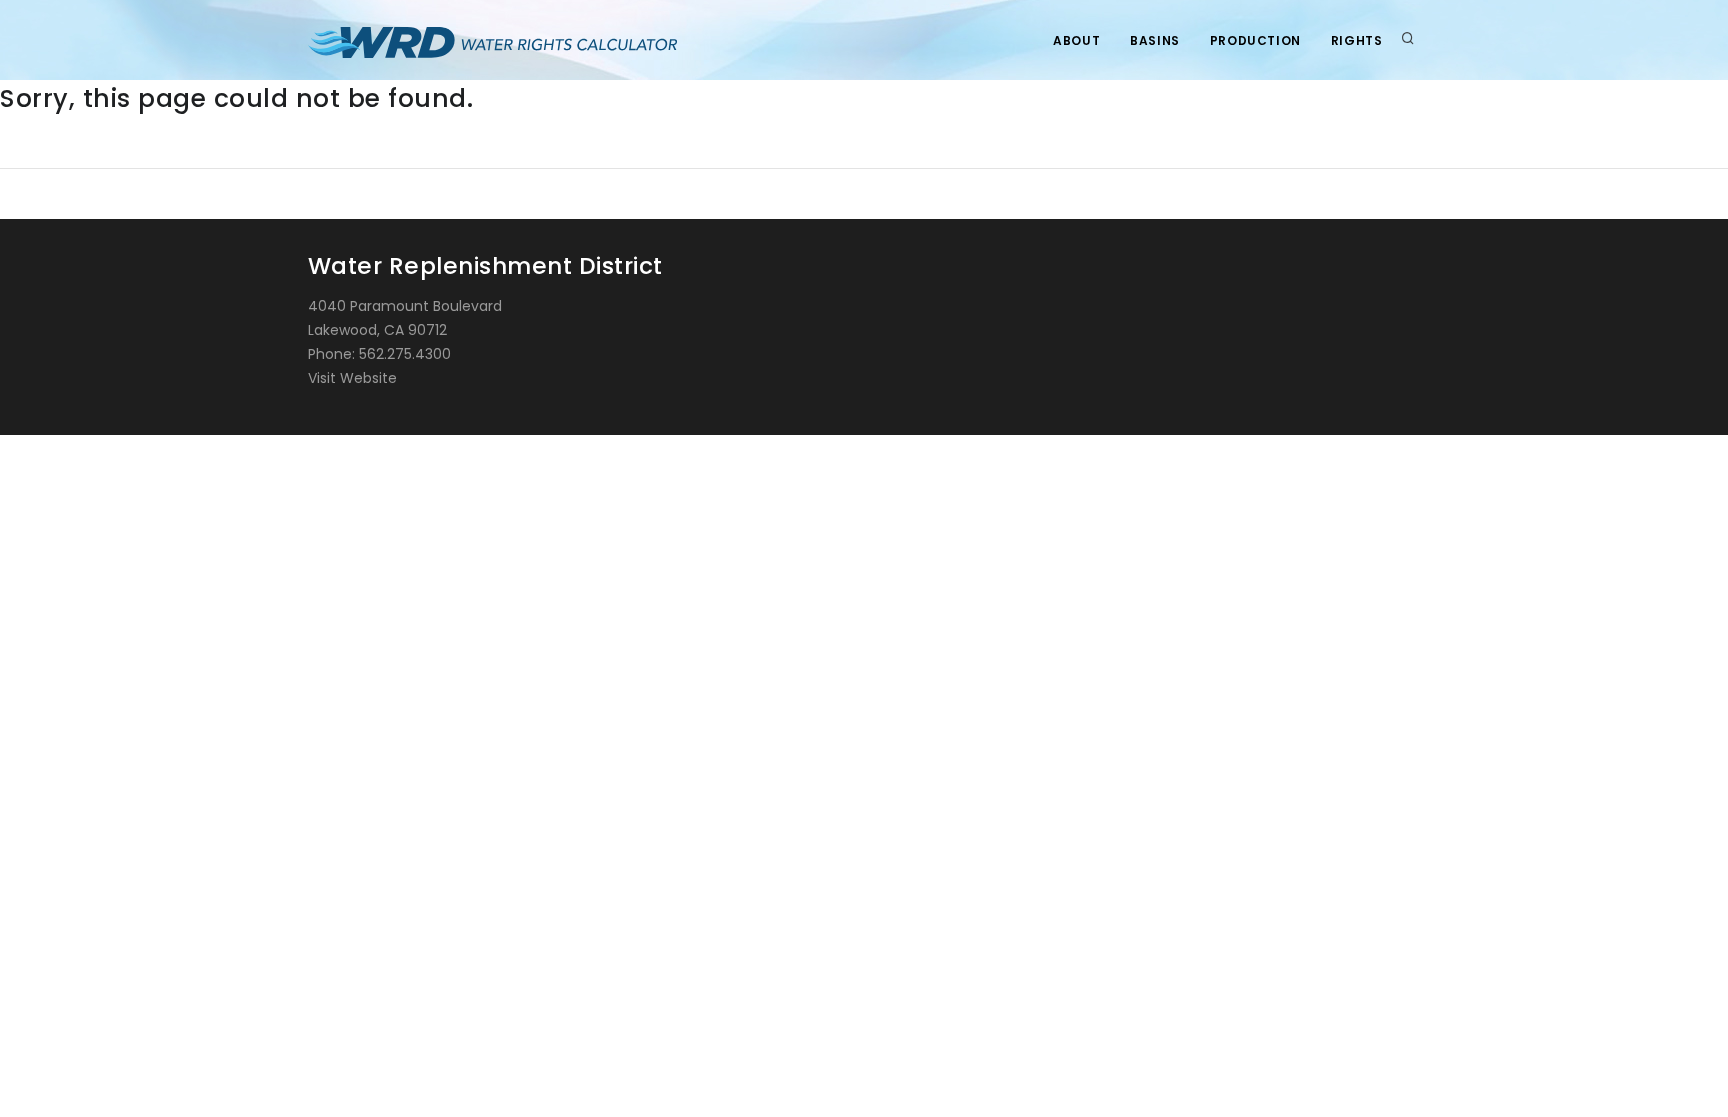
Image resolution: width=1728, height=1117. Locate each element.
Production (1255, 40)
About (1076, 40)
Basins (1155, 40)
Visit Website (352, 378)
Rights (1357, 40)
